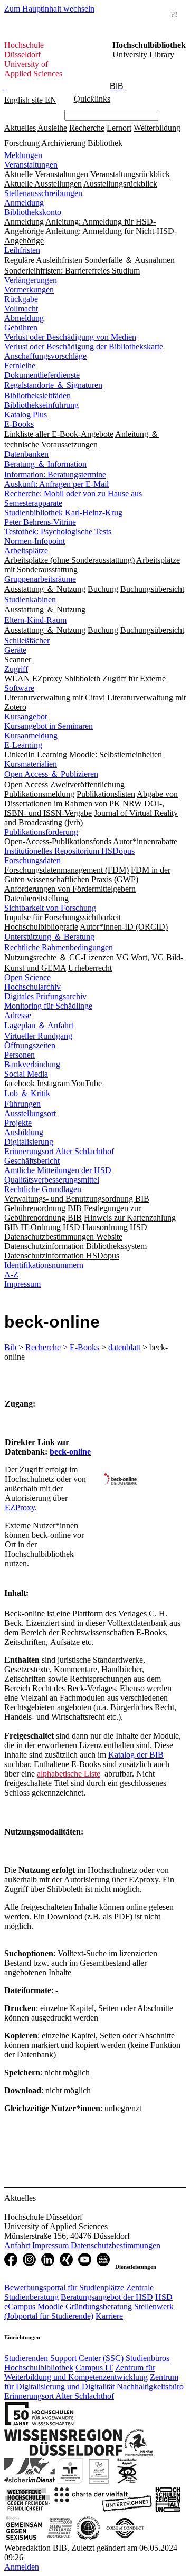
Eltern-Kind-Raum (35, 620)
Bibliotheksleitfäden (37, 396)
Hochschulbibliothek (39, 2368)
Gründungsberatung (99, 2306)
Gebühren (21, 328)
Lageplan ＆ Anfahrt (39, 1025)
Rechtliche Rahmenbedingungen (59, 947)
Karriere (109, 2316)
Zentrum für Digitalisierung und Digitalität (91, 2382)
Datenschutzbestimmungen (116, 2245)
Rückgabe (21, 299)
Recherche (87, 128)
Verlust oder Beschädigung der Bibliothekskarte (84, 347)
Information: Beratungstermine (55, 475)
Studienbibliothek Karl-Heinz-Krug (63, 513)
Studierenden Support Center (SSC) (64, 2358)
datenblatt (124, 1347)
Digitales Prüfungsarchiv (45, 996)
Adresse (18, 1015)
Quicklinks (92, 99)
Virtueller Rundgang (38, 1036)
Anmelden (22, 2567)
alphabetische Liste (69, 1774)
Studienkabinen (30, 599)
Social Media (26, 1074)
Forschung (22, 143)
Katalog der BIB (136, 1755)
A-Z (11, 1275)
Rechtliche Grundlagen (43, 1189)
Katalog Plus (26, 414)
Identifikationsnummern (44, 1265)
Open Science (27, 977)
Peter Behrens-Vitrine (40, 522)
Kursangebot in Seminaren (49, 726)
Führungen (22, 1104)
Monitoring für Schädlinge (48, 1006)
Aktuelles (20, 128)
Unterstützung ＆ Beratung (49, 937)
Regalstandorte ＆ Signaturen (53, 385)
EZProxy (20, 1507)
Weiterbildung (157, 128)
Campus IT (94, 2368)
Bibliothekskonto (33, 212)
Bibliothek (105, 143)
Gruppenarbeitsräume (40, 579)
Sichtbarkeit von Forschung (50, 908)
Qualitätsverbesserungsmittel (52, 1180)
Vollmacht (21, 309)
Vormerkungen (29, 290)
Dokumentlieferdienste (42, 375)
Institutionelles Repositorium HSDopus (69, 851)
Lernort (119, 128)
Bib (10, 1347)
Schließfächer (27, 641)
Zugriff (16, 669)
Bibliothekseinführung (41, 405)
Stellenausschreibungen (43, 193)
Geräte (15, 650)
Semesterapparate (33, 503)
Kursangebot (26, 716)
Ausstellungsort (30, 1113)
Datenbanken (26, 454)
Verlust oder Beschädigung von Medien (70, 337)
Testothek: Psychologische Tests (58, 531)
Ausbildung (24, 1132)
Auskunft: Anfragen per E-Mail (56, 484)
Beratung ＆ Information (45, 464)
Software (19, 688)
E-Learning (23, 745)
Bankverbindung (32, 1064)
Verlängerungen (31, 280)
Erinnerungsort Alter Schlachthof (59, 1151)
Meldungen (23, 155)
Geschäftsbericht (32, 1161)
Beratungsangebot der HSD (107, 2297)
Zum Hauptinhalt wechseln (49, 9)
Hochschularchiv (32, 987)
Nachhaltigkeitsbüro (150, 2387)
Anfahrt (18, 2245)
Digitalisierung (29, 1142)
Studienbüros (148, 2358)
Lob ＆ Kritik (27, 1093)
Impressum (22, 1284)
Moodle (50, 2306)
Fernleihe (20, 365)
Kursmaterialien (31, 764)
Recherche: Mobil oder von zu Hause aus (73, 494)
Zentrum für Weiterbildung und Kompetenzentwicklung (80, 2372)
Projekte (18, 1123)
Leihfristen (22, 250)
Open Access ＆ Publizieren (51, 774)
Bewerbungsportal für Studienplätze (64, 2287)
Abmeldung (24, 318)
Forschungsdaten (32, 860)
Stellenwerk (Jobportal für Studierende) (89, 2311)
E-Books (19, 424)
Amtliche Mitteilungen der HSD (58, 1170)
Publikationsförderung (41, 832)
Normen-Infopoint (35, 541)
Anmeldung (24, 203)
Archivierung (63, 143)
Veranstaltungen (31, 165)
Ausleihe (52, 128)
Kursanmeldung (31, 735)
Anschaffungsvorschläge (45, 356)
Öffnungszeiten (30, 1045)
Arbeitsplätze (26, 550)
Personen (20, 1055)
